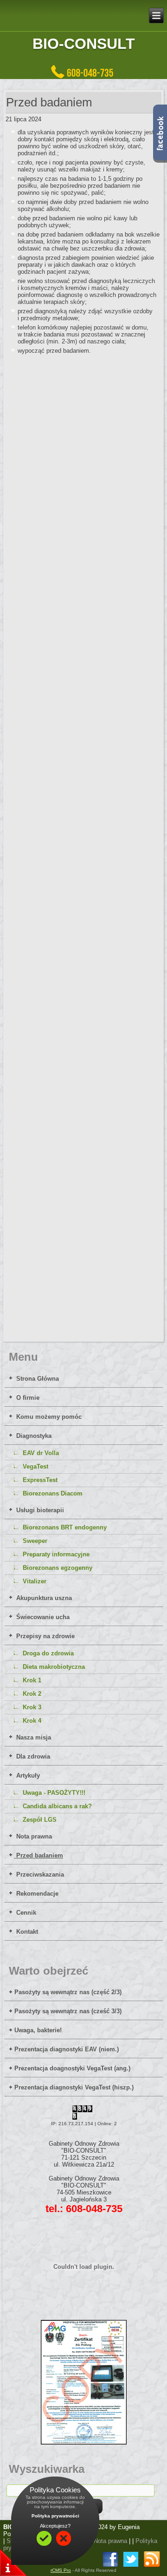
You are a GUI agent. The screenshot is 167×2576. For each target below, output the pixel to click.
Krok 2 (32, 1694)
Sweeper (35, 1541)
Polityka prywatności (55, 2516)
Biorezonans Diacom (53, 1493)
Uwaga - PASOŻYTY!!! (54, 1793)
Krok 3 (32, 1707)
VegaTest (35, 1466)
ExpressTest (40, 1480)
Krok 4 (32, 1721)
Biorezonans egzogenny (58, 1568)
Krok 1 (32, 1680)
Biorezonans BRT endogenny (65, 1527)
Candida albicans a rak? (57, 1806)
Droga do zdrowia (48, 1653)
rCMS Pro (61, 2570)
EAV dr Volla (41, 1453)
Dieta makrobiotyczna (54, 1667)
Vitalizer (35, 1581)
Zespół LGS (40, 1820)
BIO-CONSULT (84, 44)
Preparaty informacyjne (56, 1554)
